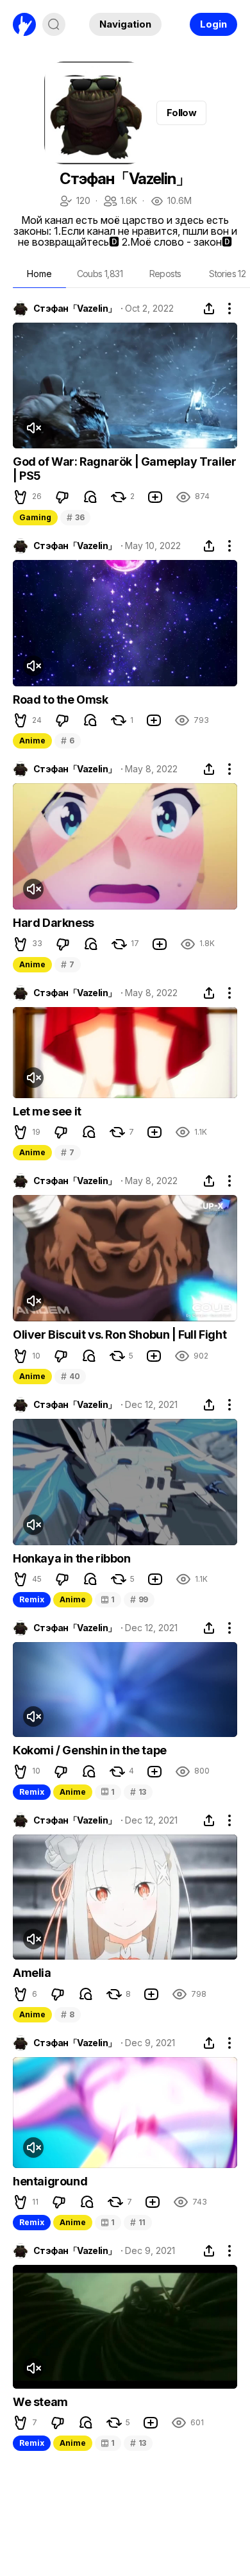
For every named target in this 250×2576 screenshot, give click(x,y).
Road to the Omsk (61, 699)
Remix (32, 1599)
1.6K (120, 202)
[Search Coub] (54, 24)
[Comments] (90, 497)
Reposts (165, 274)
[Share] (209, 309)
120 (74, 202)
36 (75, 517)
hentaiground (50, 2181)
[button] (21, 497)
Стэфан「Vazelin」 (75, 309)
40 (70, 1376)
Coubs (100, 274)
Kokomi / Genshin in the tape (90, 1750)
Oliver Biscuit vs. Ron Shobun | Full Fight (120, 1335)
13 (138, 1792)
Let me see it (47, 1111)
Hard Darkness (54, 923)
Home (39, 274)
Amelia (32, 1973)
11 (138, 2222)
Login (213, 24)
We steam (40, 2402)
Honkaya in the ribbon (72, 1558)
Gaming (35, 517)
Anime (32, 741)
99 (139, 1599)
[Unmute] (33, 428)
